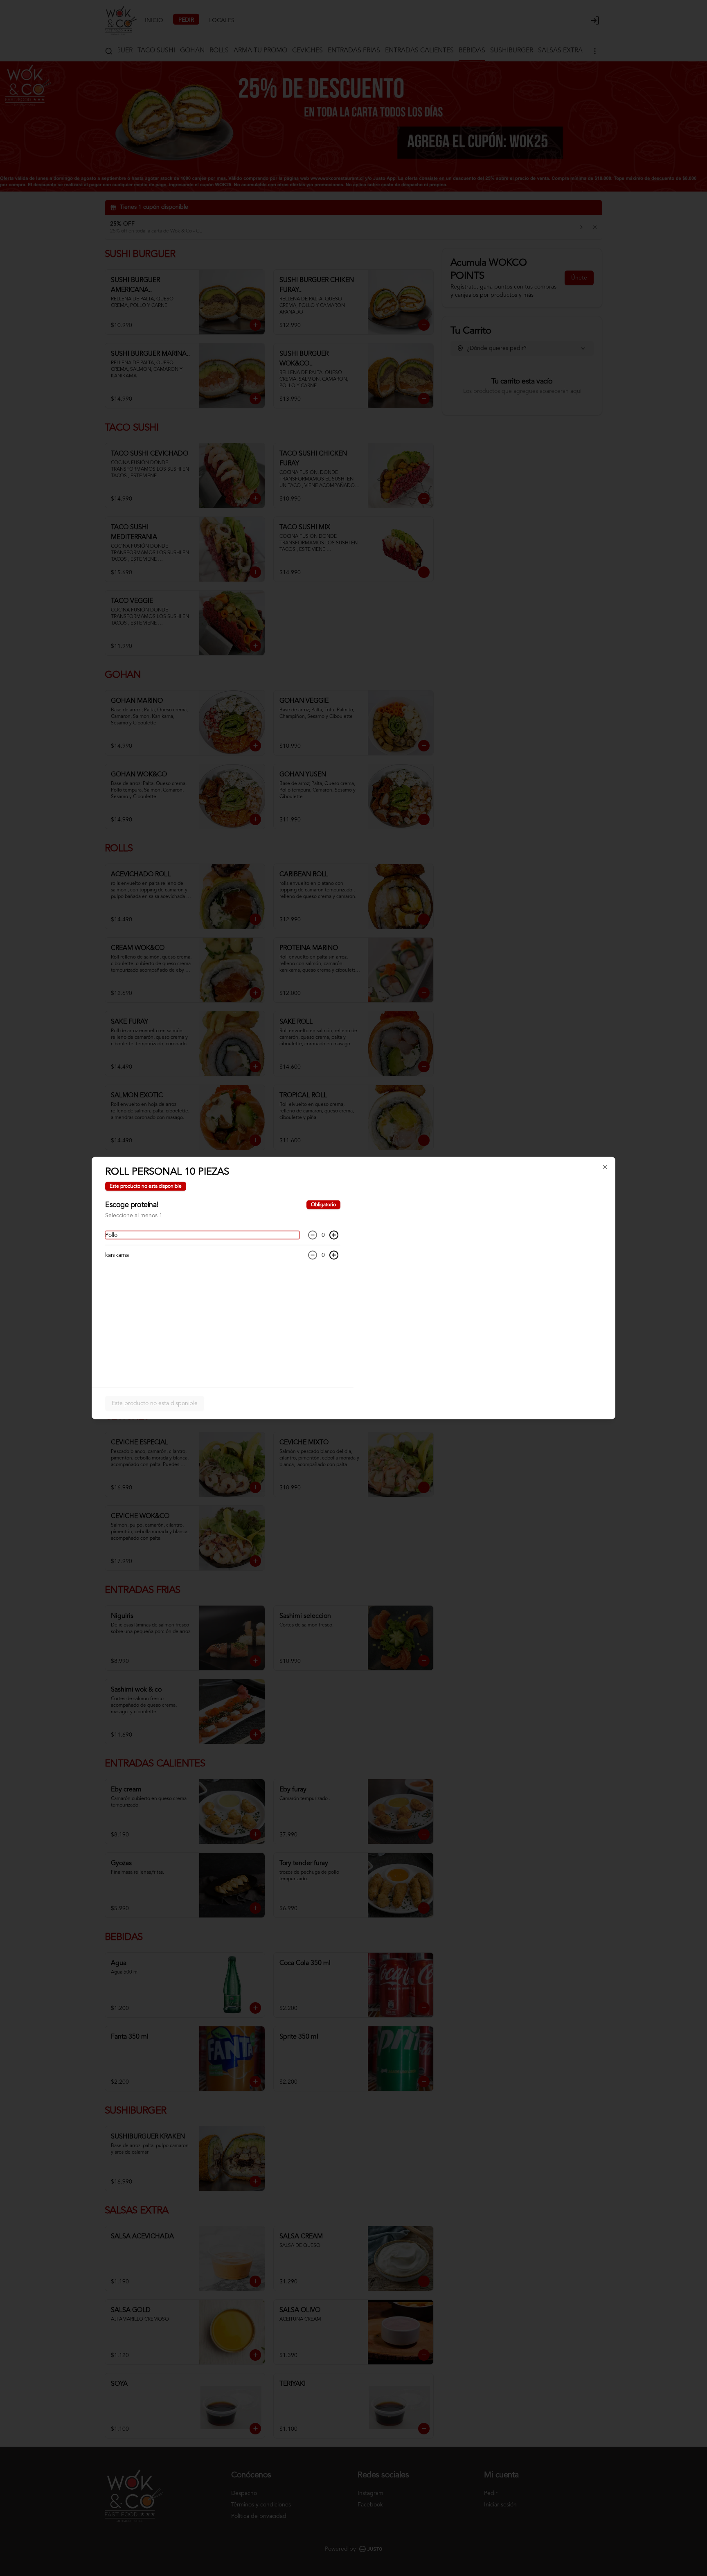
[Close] (605, 1167)
